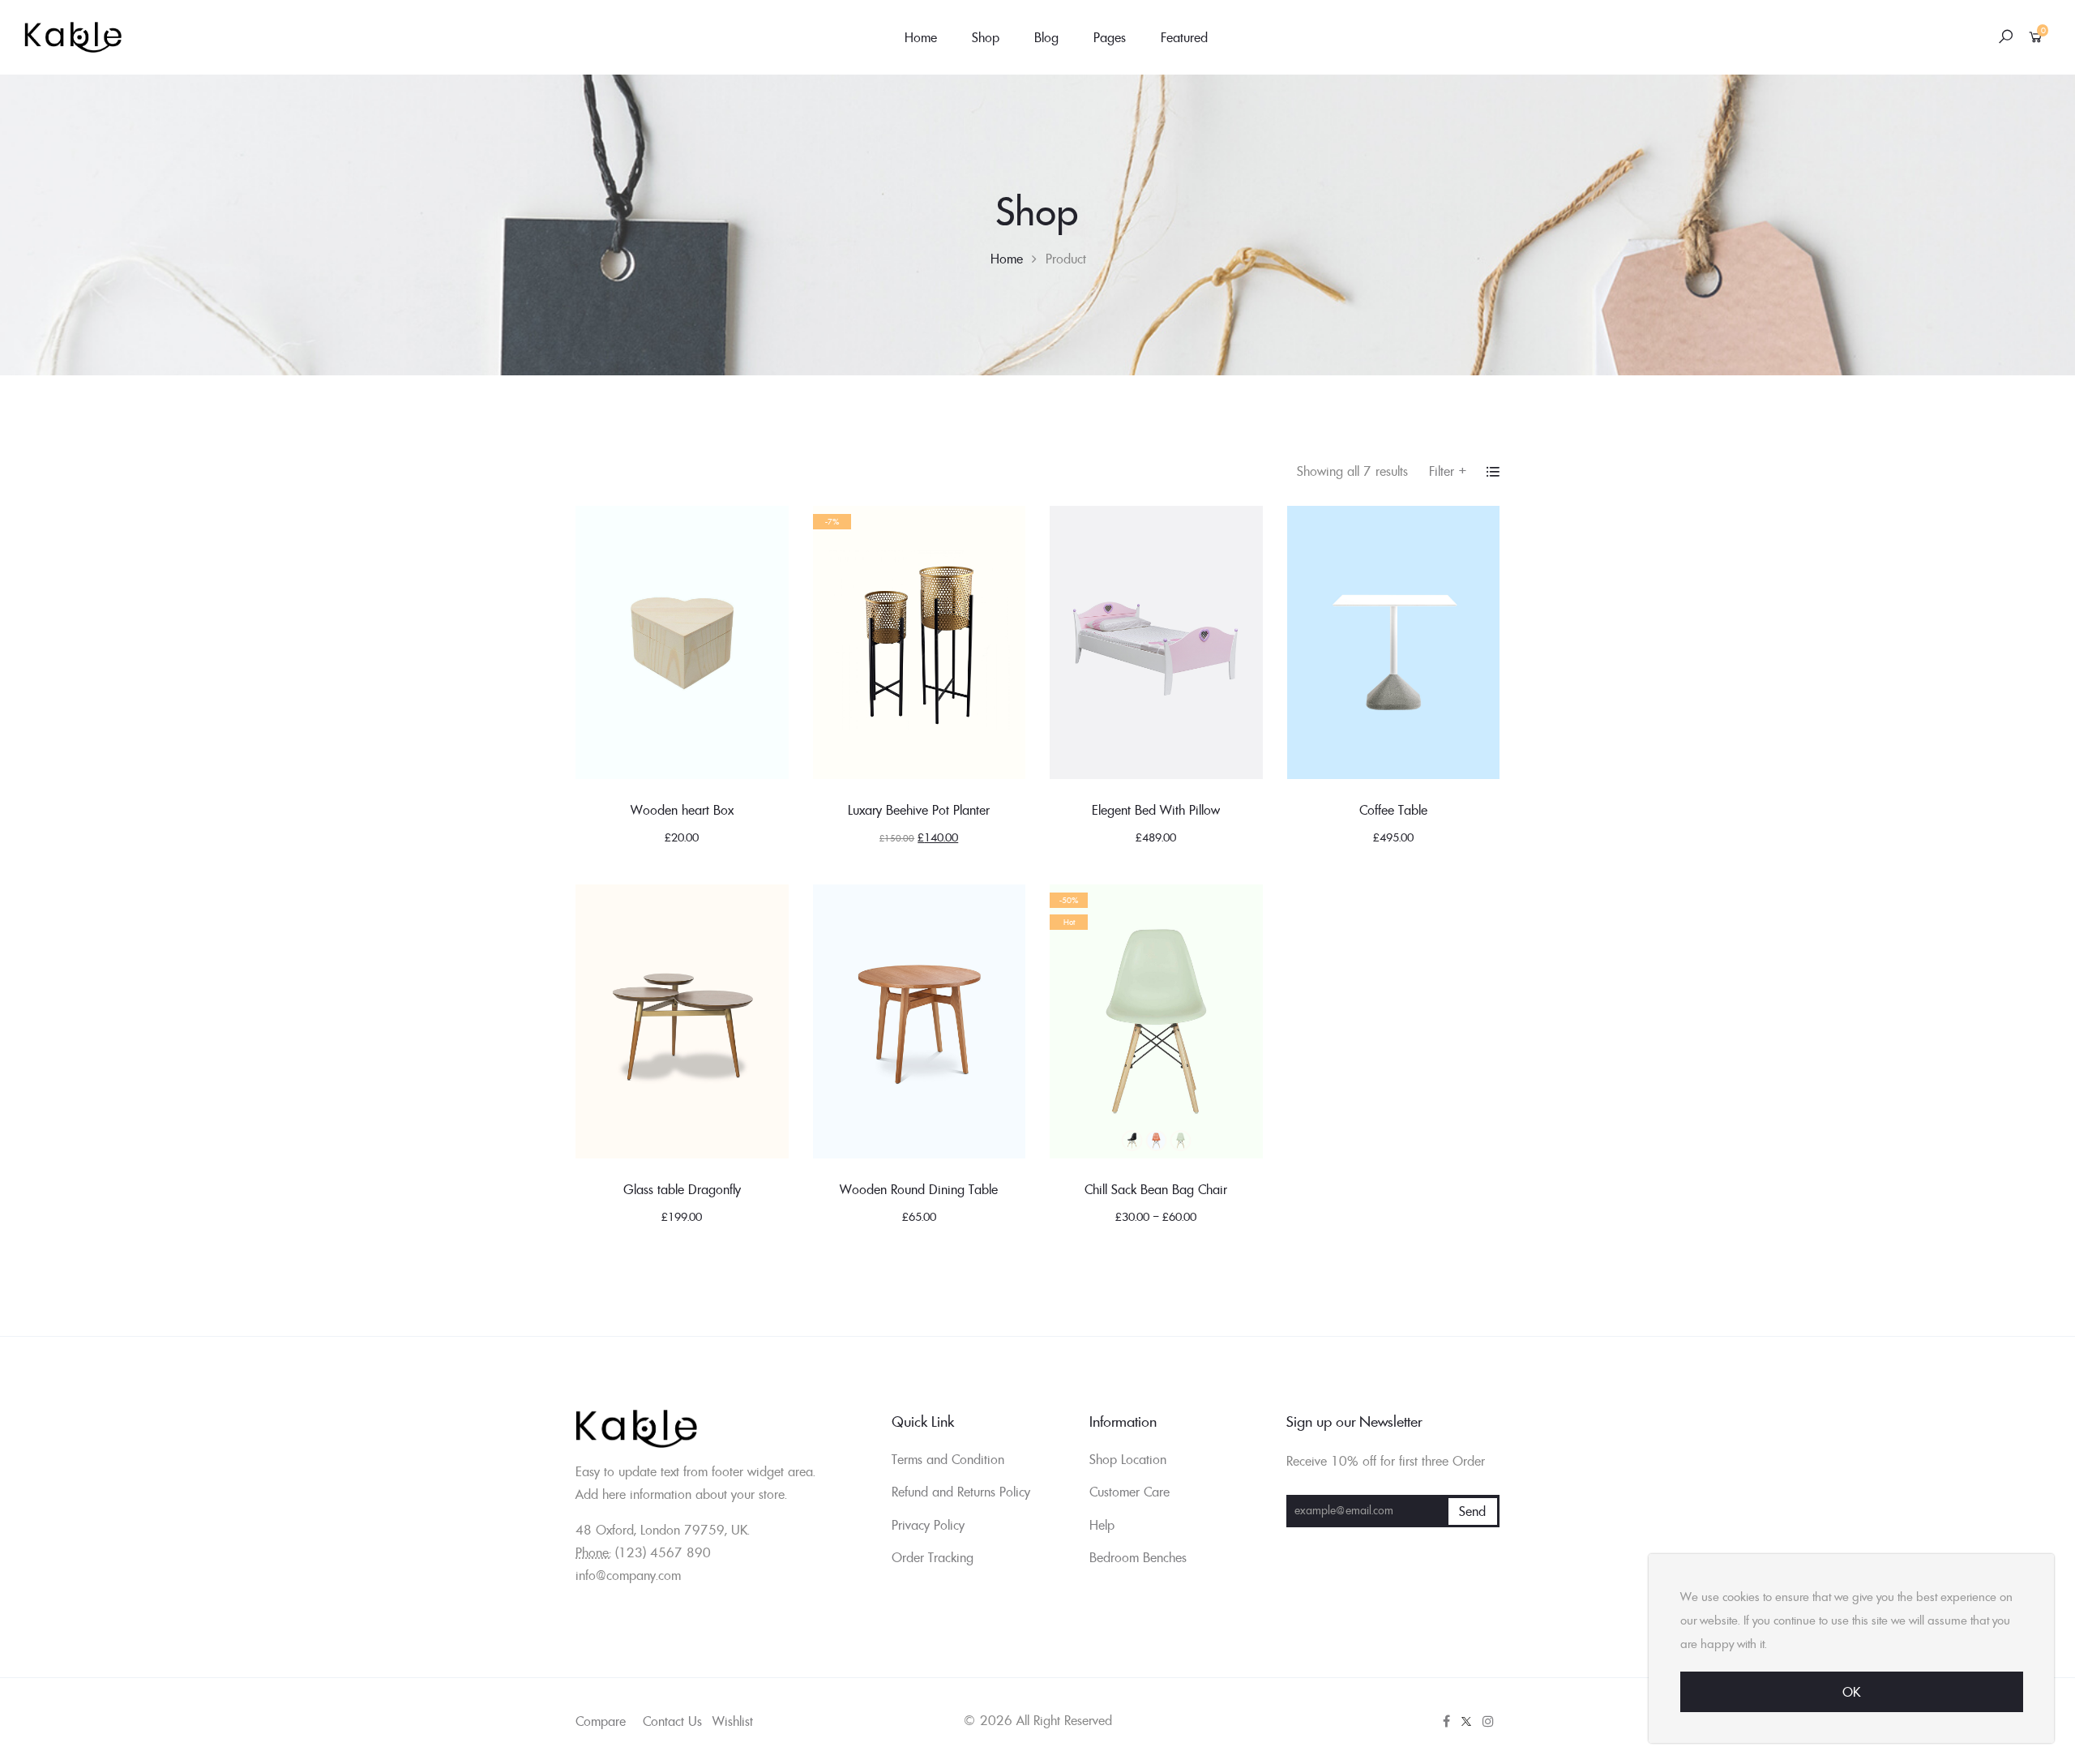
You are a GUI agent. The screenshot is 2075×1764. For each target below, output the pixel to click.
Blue (1156, 1141)
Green (1180, 1141)
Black (1132, 1141)
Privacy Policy (928, 1525)
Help (1102, 1525)
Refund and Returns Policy (961, 1492)
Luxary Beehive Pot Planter (919, 810)
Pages (1110, 37)
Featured (1184, 37)
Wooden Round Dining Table (919, 1189)
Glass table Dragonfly (682, 1189)
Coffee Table (1393, 810)
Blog (1046, 37)
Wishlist (733, 1721)
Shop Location (1128, 1459)
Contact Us (672, 1721)
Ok (1851, 1692)
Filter (1448, 471)
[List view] (1493, 472)
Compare (601, 1721)
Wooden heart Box (682, 810)
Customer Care (1129, 1492)
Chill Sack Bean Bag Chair (1156, 1189)
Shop (986, 37)
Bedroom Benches (1138, 1557)
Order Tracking (933, 1557)
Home (921, 37)
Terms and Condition (948, 1459)
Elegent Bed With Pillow (1156, 810)
